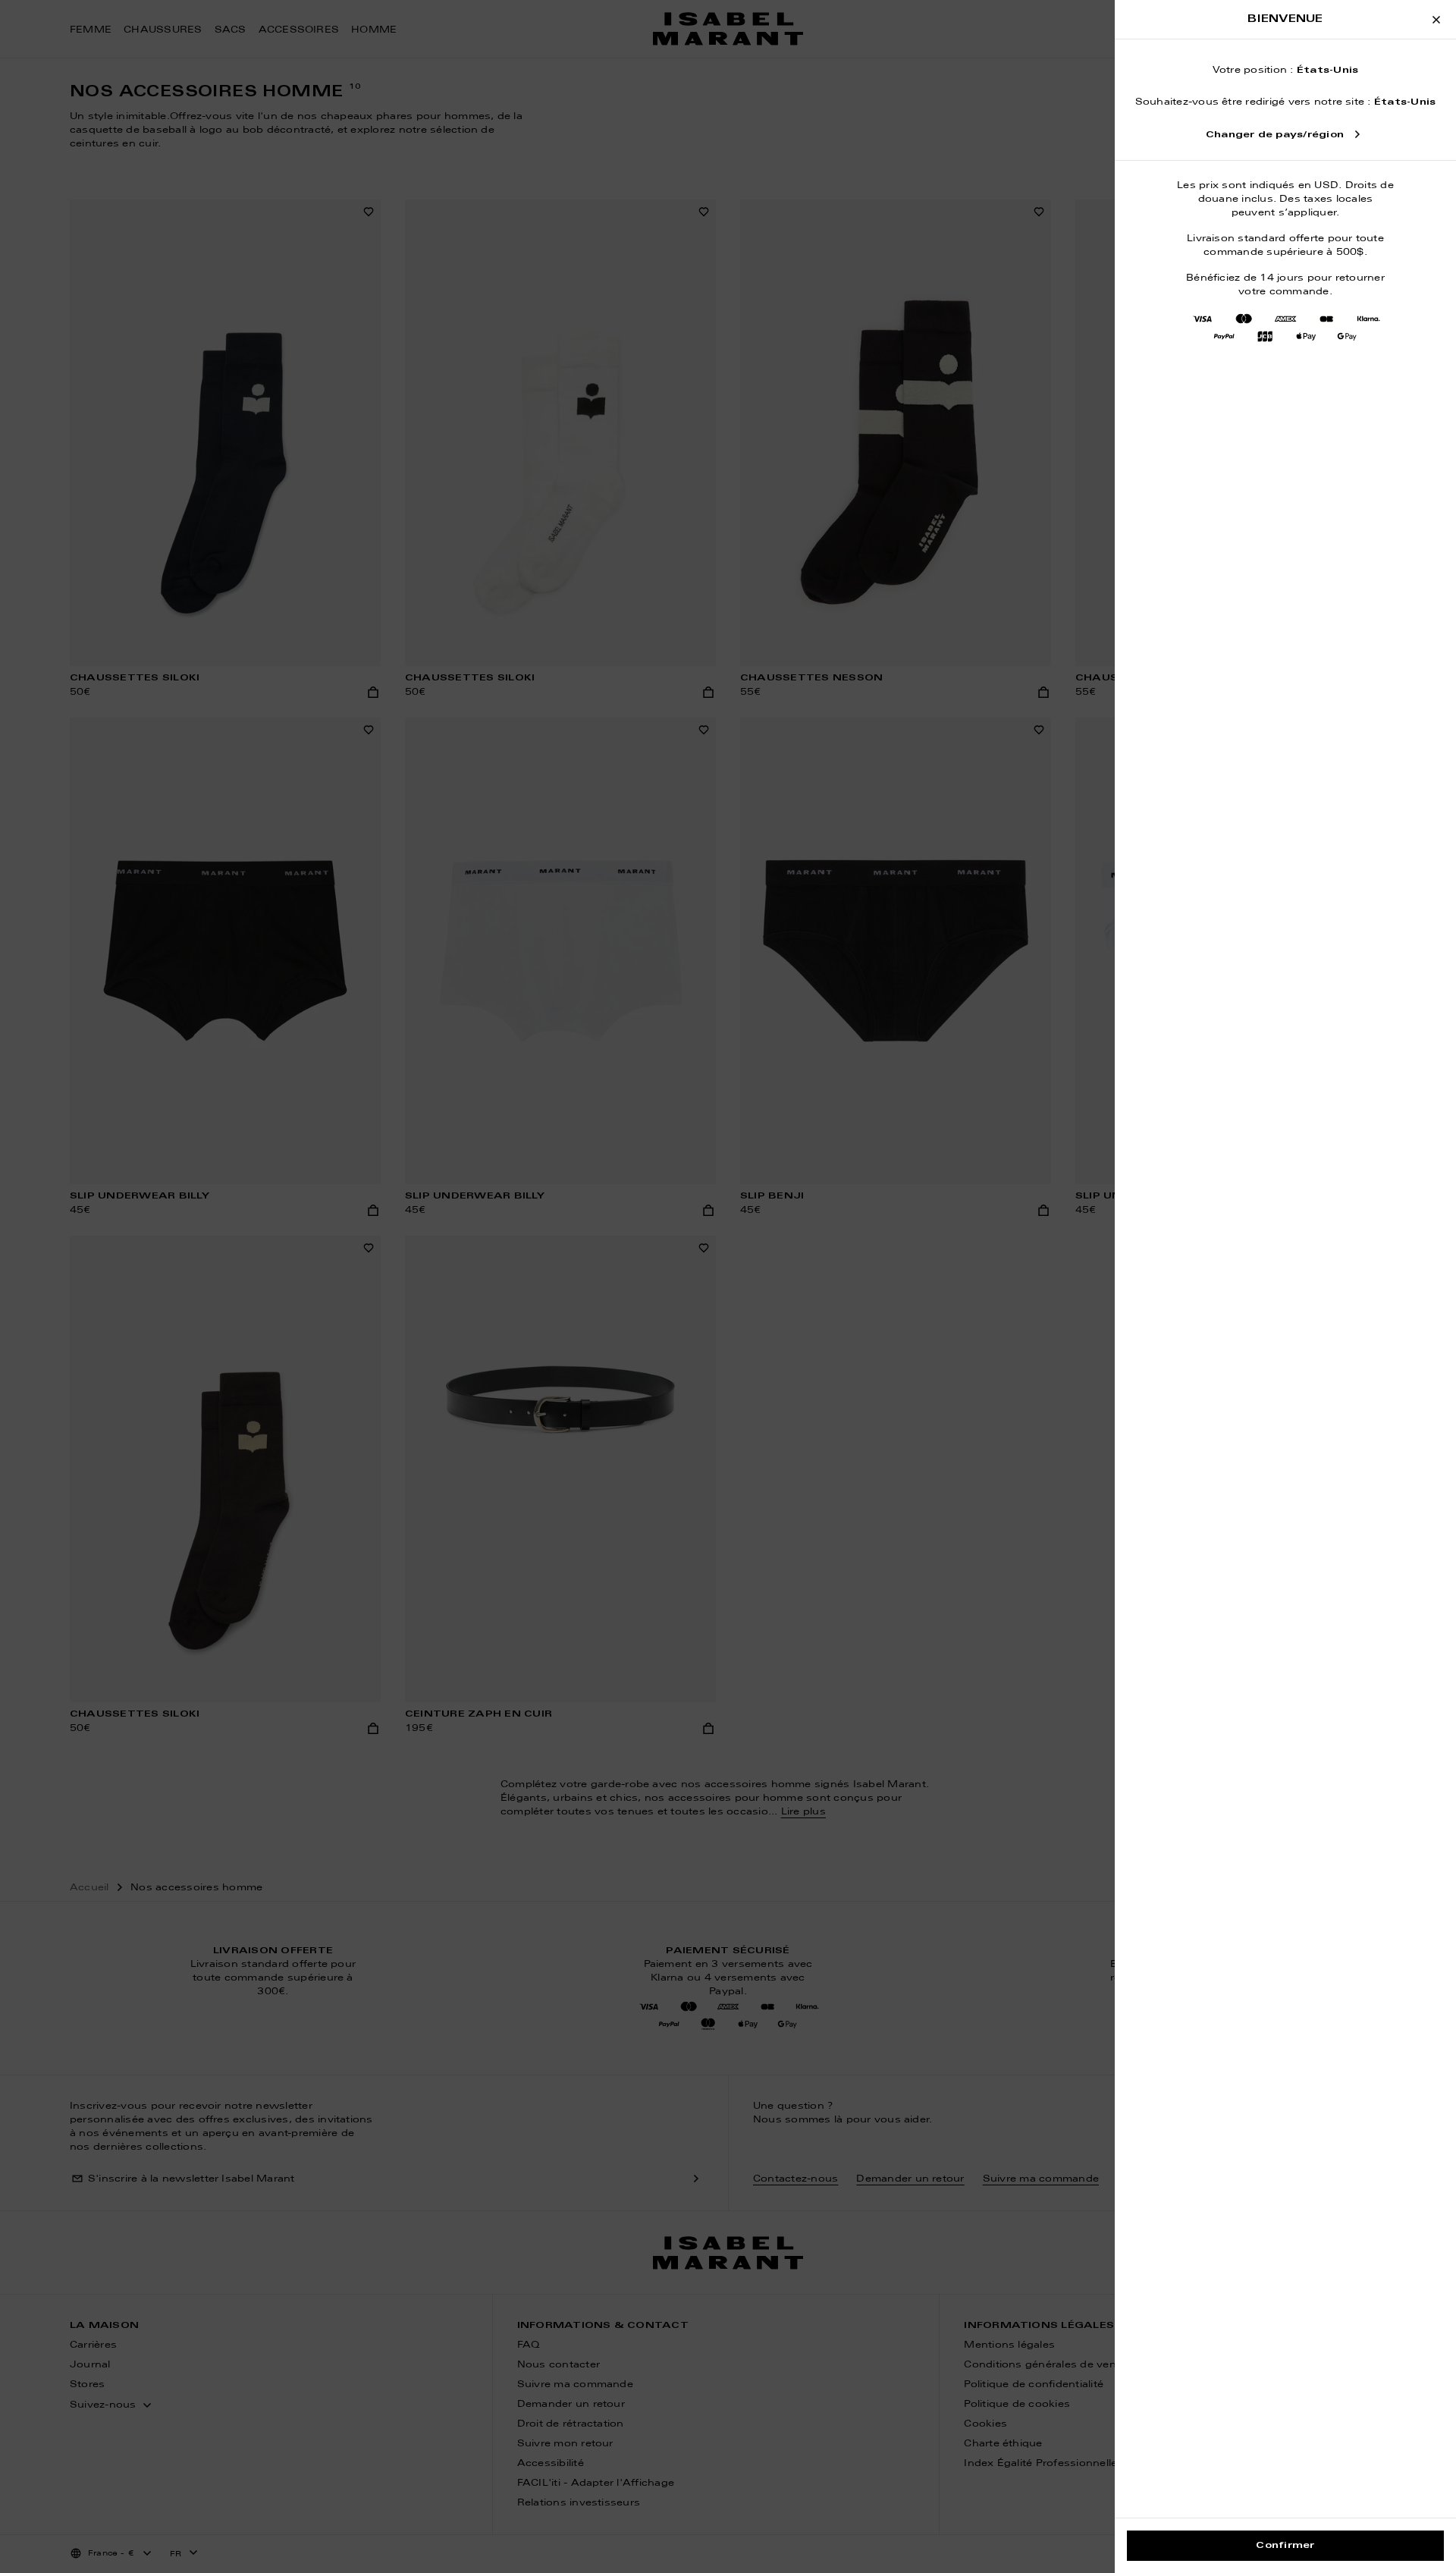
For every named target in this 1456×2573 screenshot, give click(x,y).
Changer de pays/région (1275, 135)
